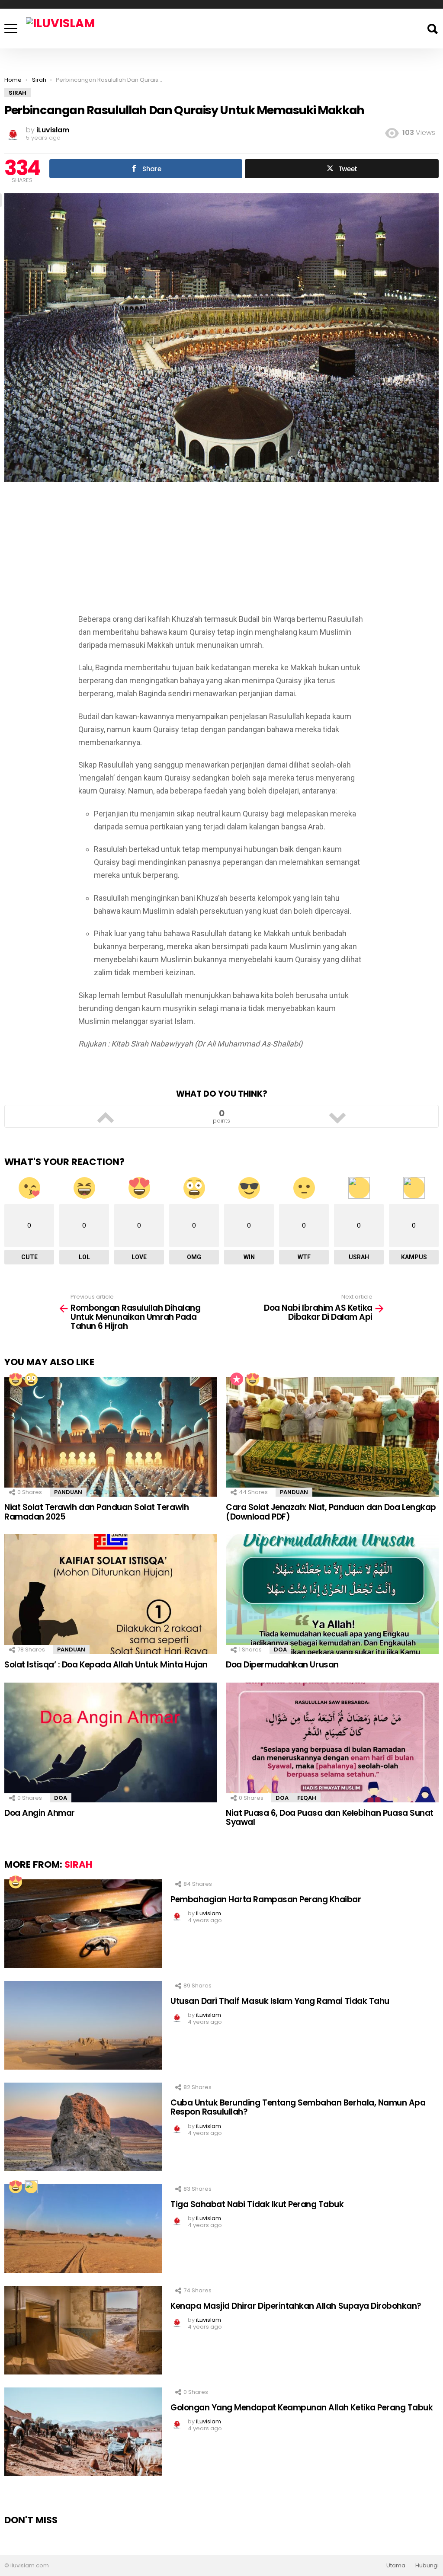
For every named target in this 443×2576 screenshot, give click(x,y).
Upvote (106, 1117)
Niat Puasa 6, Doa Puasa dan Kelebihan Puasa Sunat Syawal (330, 1818)
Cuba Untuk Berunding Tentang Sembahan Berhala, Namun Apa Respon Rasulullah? (298, 2107)
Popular (237, 1379)
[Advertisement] (221, 552)
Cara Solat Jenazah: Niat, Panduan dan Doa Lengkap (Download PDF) (331, 1512)
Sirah (78, 1864)
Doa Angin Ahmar (40, 1813)
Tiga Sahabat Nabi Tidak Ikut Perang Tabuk (257, 2204)
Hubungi (427, 2566)
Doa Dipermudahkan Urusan (282, 1665)
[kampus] (31, 2186)
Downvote (337, 1117)
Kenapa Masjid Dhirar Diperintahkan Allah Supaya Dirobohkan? (296, 2306)
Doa (280, 1650)
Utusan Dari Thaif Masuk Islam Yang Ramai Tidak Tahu (280, 2001)
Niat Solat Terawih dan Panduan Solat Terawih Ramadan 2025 (96, 1512)
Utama (396, 2566)
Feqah (307, 1798)
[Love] (15, 1379)
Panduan (68, 1492)
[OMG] (31, 1379)
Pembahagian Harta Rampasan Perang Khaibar (266, 1899)
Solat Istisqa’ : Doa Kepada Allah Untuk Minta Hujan (106, 1665)
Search (432, 29)
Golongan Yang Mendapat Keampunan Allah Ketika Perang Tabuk (302, 2408)
